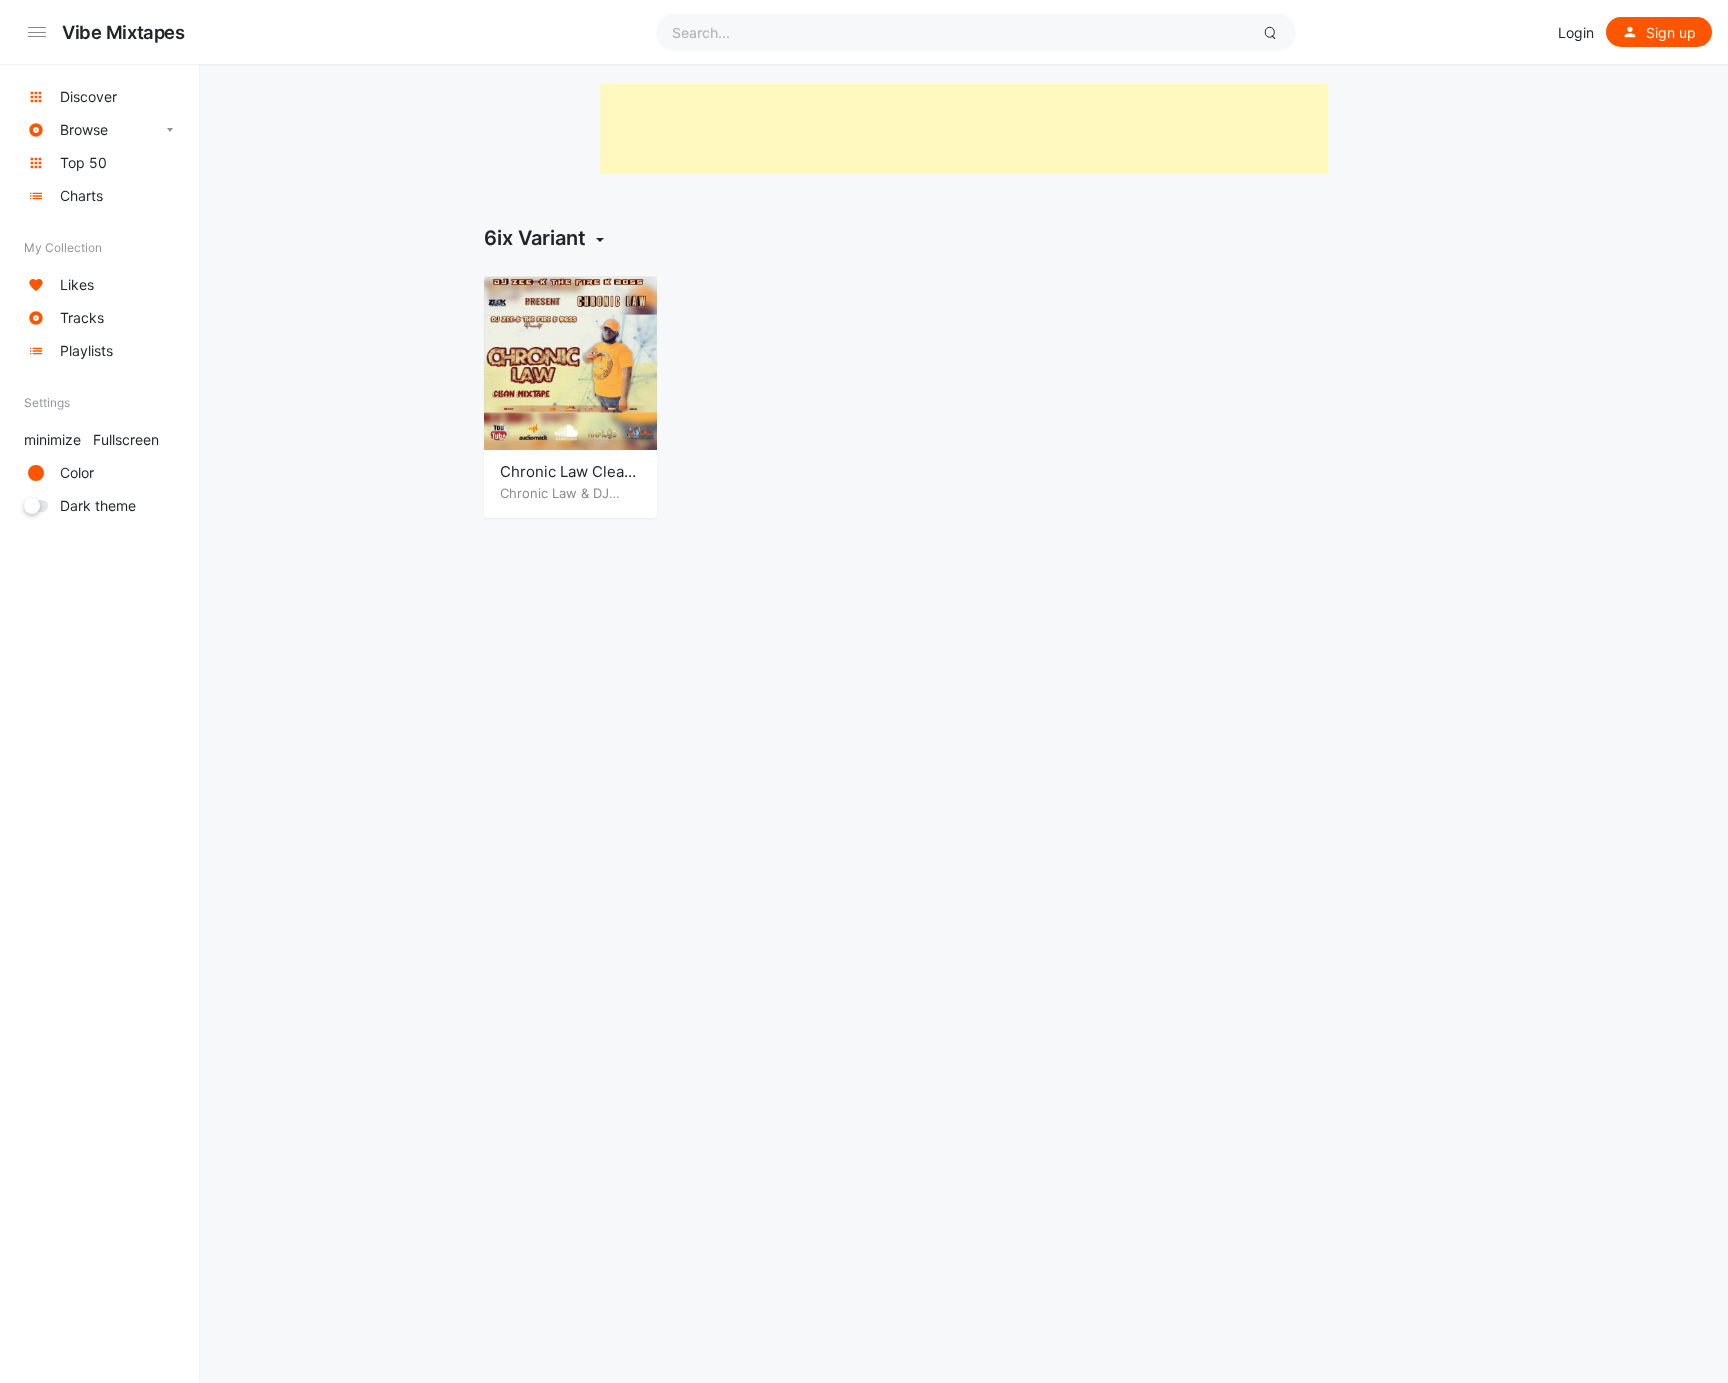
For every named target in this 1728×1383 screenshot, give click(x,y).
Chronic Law (538, 493)
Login (1576, 32)
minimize (91, 439)
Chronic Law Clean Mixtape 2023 (566, 481)
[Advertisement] (964, 129)
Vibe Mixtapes (123, 32)
